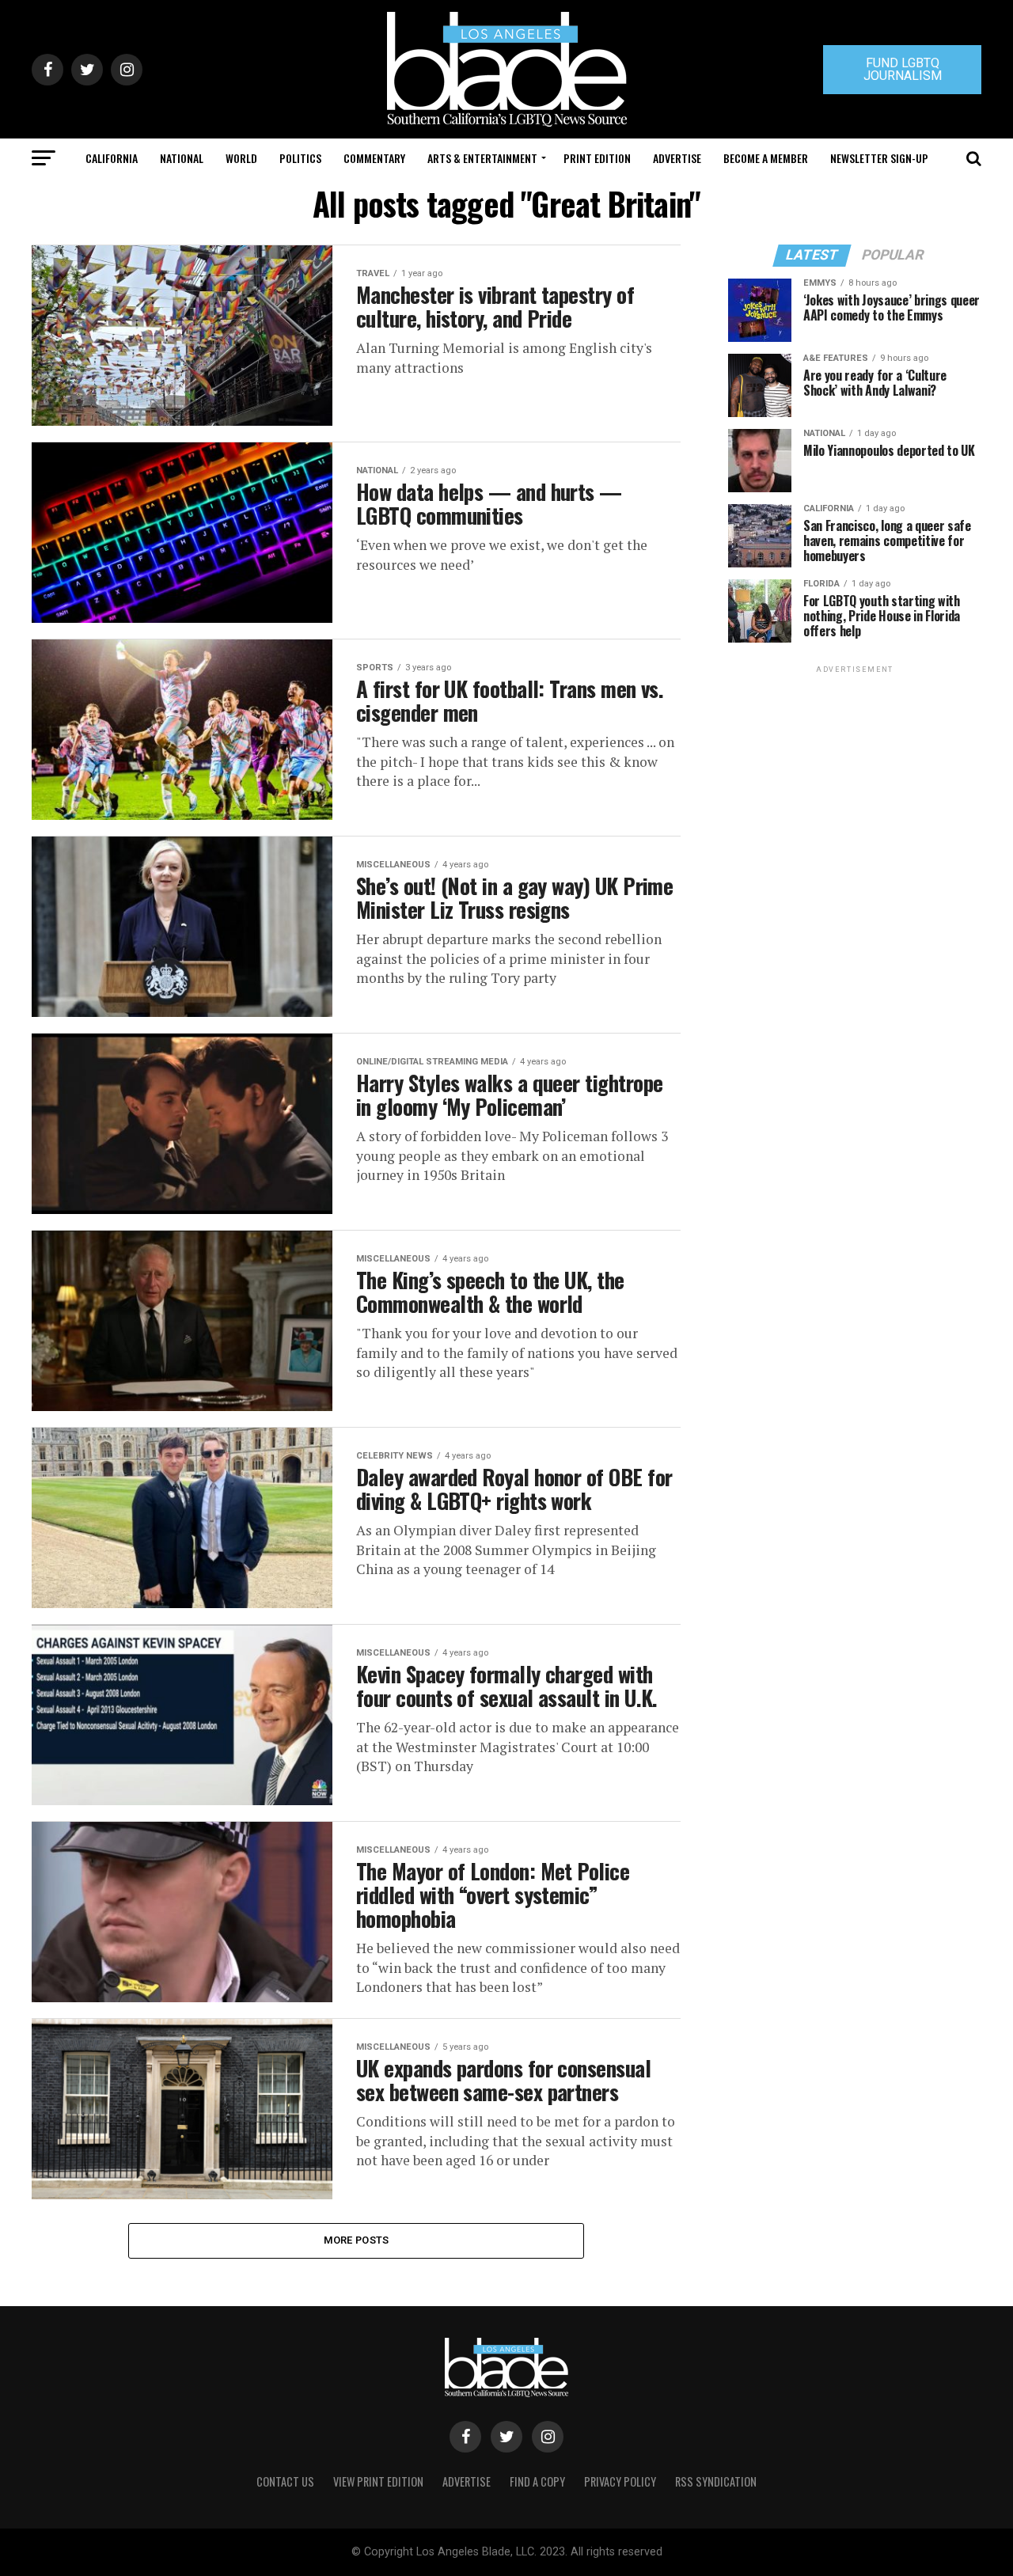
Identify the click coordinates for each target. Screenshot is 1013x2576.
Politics (300, 158)
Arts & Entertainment (482, 158)
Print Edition (597, 158)
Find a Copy (537, 2481)
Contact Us (285, 2481)
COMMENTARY (374, 158)
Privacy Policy (620, 2481)
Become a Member (766, 158)
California (112, 158)
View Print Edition (378, 2481)
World (241, 158)
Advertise (677, 158)
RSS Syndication (716, 2481)
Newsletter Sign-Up (879, 158)
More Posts (357, 2240)
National (182, 158)
